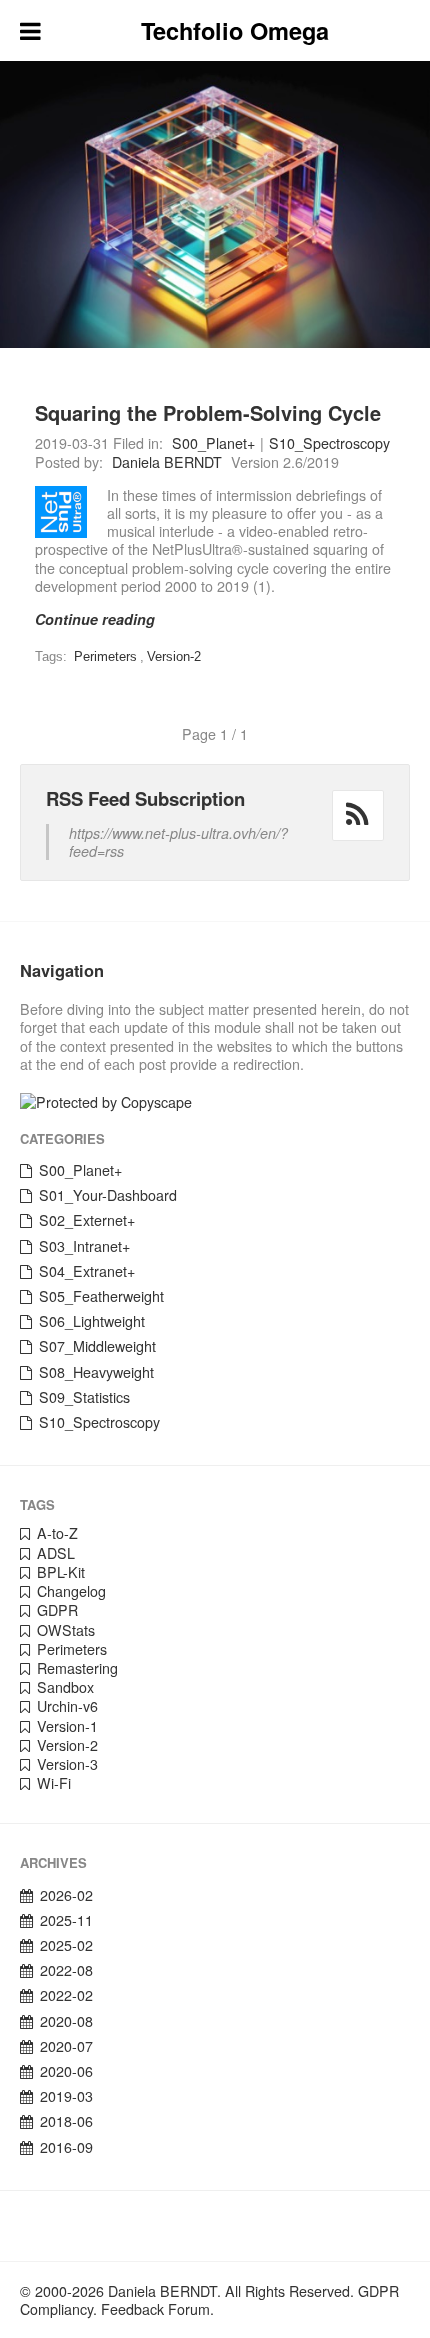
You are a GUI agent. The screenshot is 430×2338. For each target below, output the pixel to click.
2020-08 (66, 2021)
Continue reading (95, 619)
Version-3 (67, 1764)
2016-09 (66, 2147)
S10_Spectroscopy (329, 443)
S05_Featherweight (101, 1296)
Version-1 (67, 1726)
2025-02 (66, 1945)
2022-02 (66, 1995)
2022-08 (66, 1970)
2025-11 (66, 1920)
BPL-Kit (61, 1572)
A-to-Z (57, 1533)
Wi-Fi (54, 1783)
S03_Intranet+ (84, 1246)
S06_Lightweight (92, 1321)
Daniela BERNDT (167, 462)
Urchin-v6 (67, 1706)
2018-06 (66, 2121)
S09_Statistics (84, 1397)
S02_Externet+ (87, 1220)
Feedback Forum (155, 2309)
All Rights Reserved (287, 2291)
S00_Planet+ (213, 443)
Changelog (71, 1591)
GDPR (57, 1610)
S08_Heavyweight (96, 1372)
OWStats (66, 1630)
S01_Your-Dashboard (108, 1195)
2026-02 (66, 1895)
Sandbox (65, 1687)
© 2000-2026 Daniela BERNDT (118, 2291)
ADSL (56, 1553)
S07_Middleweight (97, 1346)
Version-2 (174, 656)
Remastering (77, 1668)
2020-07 (66, 2046)
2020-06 (66, 2071)
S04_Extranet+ (87, 1271)
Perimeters (105, 656)
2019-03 (66, 2096)
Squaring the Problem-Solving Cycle (208, 412)
